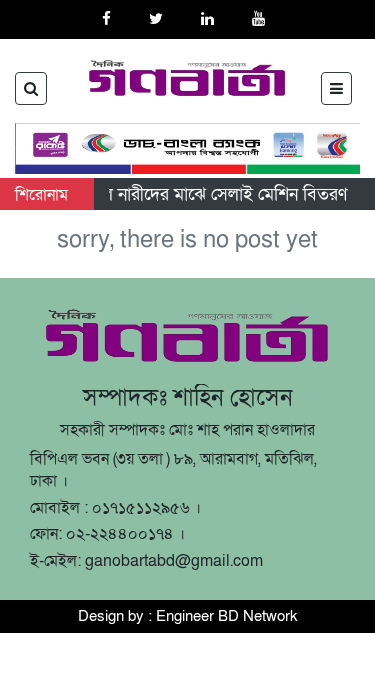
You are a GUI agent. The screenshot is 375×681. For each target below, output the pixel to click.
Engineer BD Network (227, 616)
